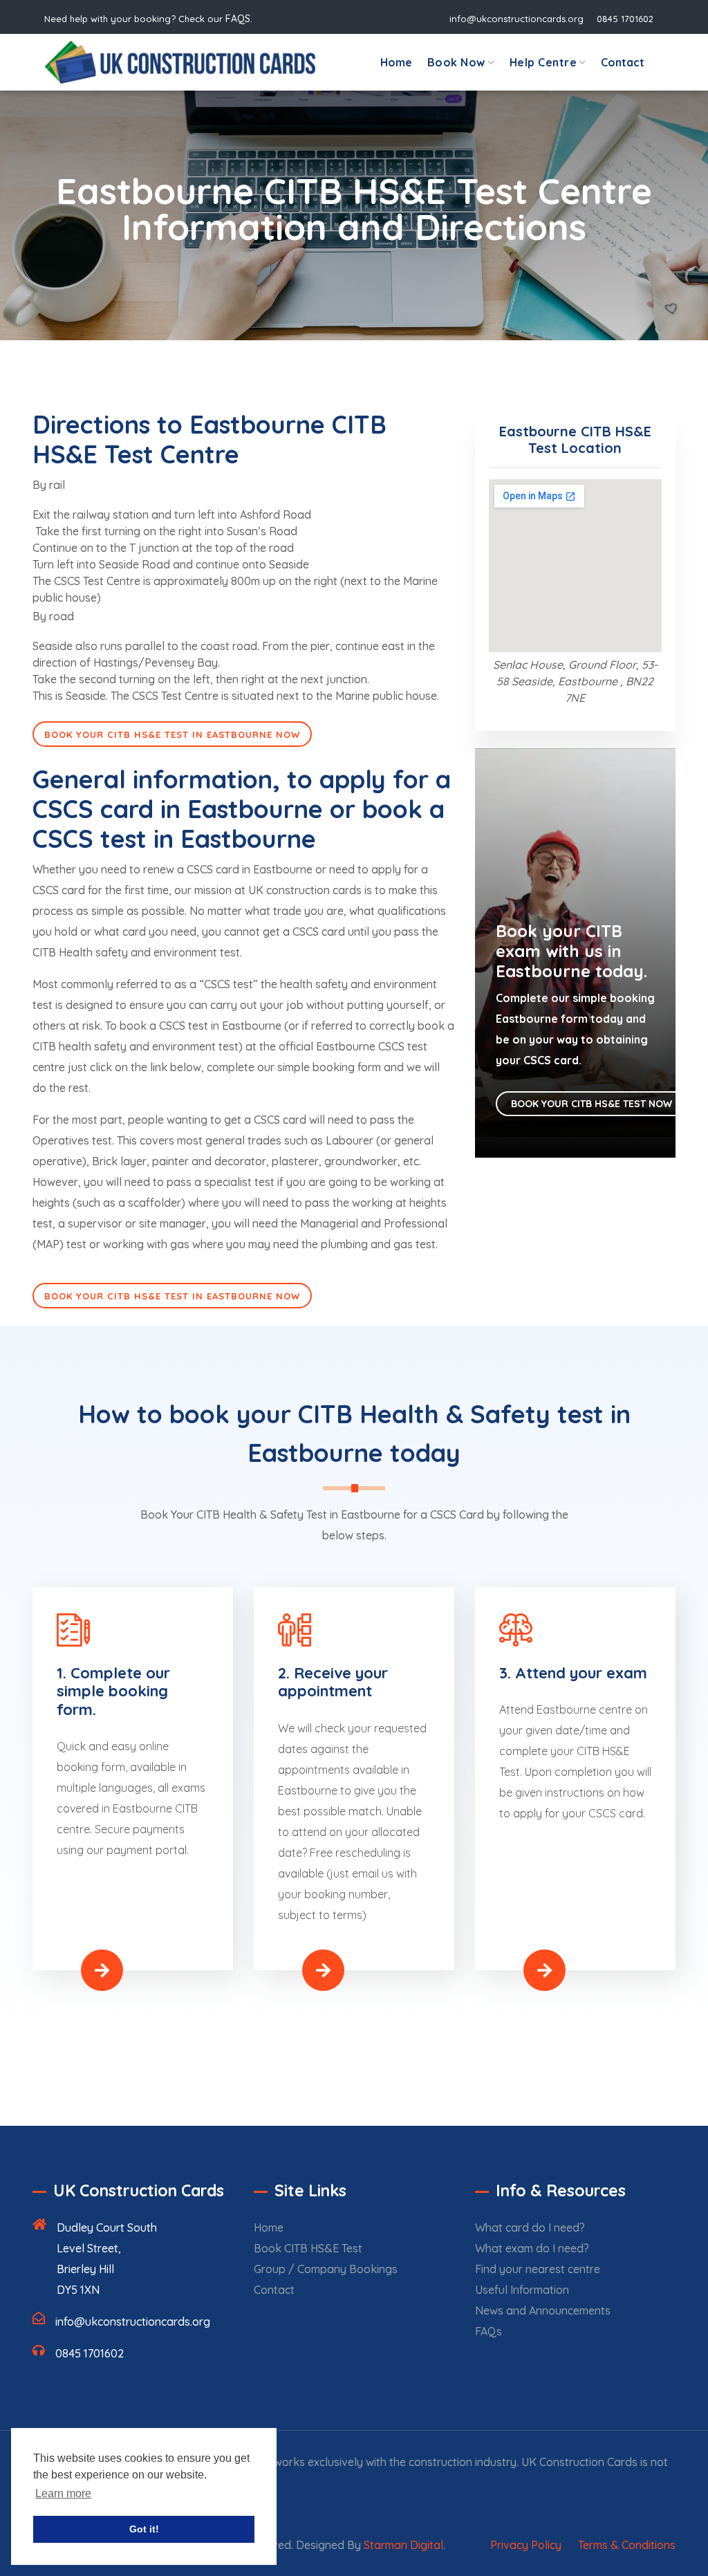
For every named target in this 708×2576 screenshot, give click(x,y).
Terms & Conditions (627, 2545)
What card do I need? (530, 2227)
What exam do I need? (532, 2248)
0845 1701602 (625, 19)
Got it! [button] (144, 2529)
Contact (623, 62)
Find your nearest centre (538, 2269)
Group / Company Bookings (326, 2269)
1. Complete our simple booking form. (113, 1691)
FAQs (488, 2331)
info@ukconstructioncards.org (516, 19)
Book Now (456, 62)
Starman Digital (403, 2545)
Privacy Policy (526, 2545)
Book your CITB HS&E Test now (593, 1104)
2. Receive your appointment (333, 1682)
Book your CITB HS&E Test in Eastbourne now (172, 734)
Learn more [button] (63, 2493)
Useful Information (522, 2290)
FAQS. (239, 19)
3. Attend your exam (573, 1673)
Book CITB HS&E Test (308, 2248)
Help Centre (543, 62)
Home (396, 62)
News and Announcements (543, 2310)
